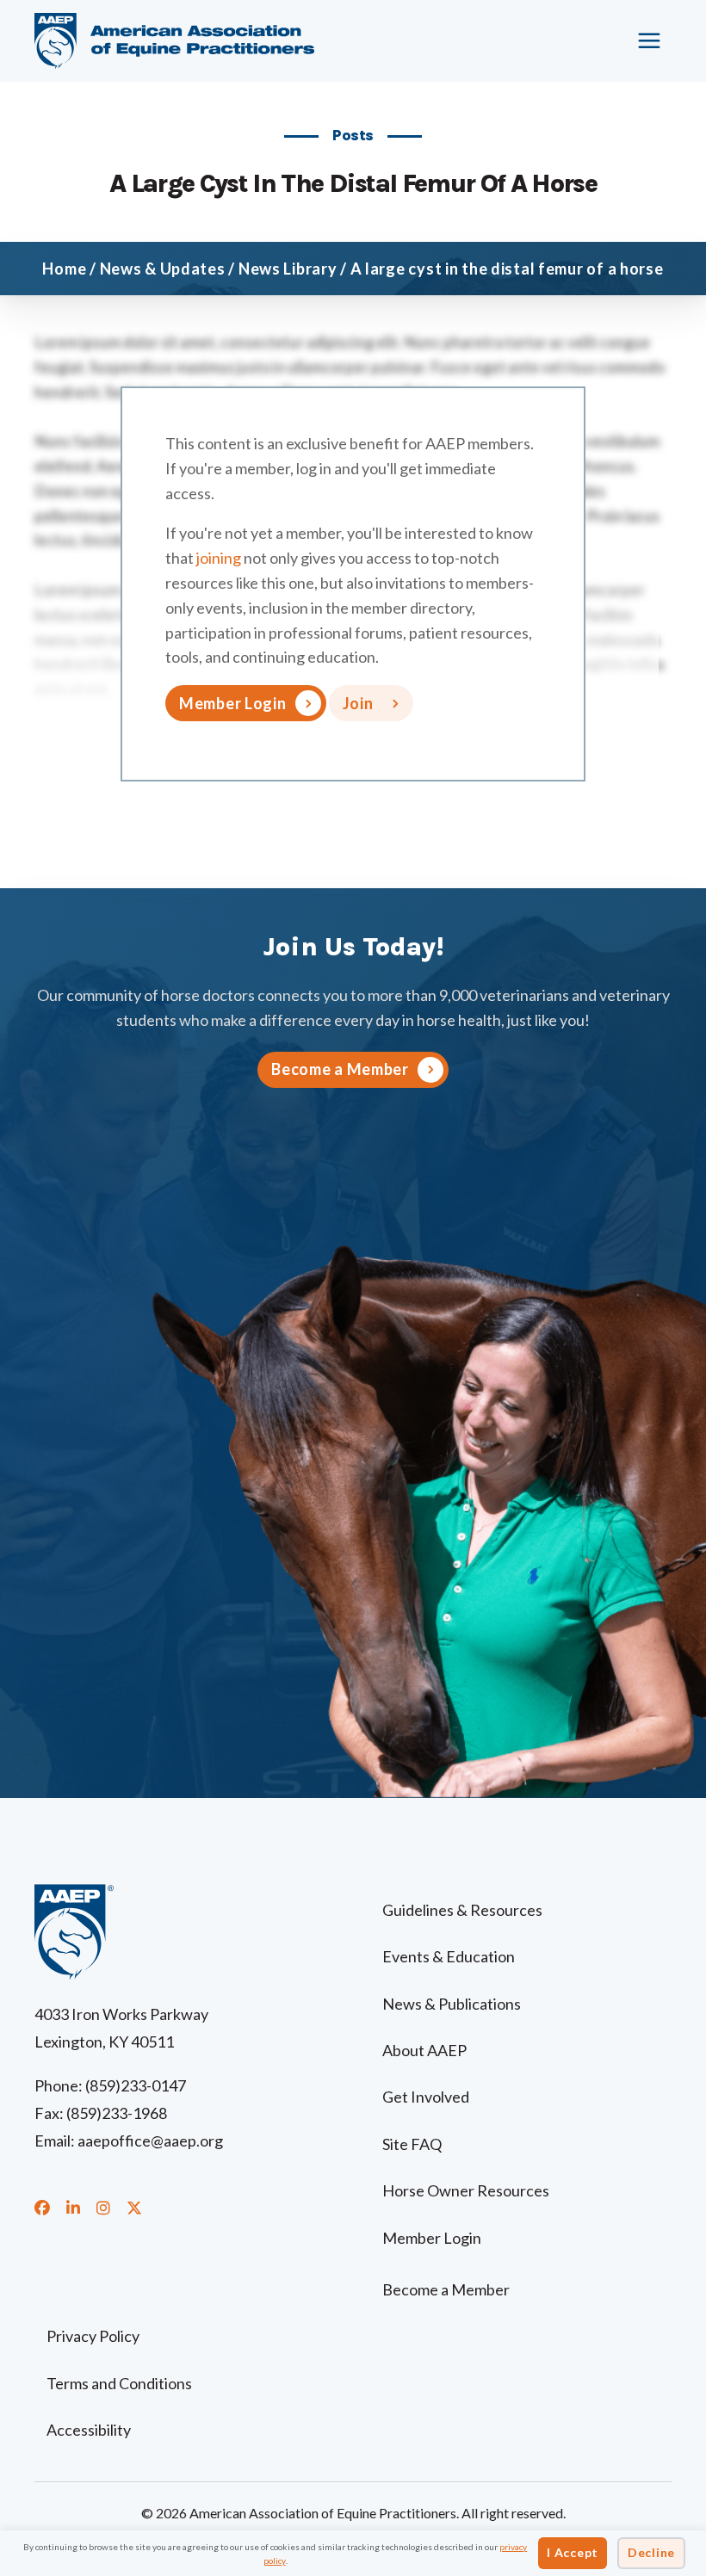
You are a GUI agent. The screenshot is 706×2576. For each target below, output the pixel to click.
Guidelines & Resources (462, 1910)
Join (358, 703)
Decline (651, 2552)
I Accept (573, 2552)
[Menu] (650, 40)
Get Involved (426, 2097)
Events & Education (449, 1956)
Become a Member (446, 2289)
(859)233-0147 (136, 2085)
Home (64, 269)
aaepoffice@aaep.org (150, 2140)
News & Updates (163, 269)
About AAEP (424, 2050)
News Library (288, 269)
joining (219, 558)
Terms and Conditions (119, 2383)
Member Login (233, 703)
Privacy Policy (93, 2336)
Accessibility (89, 2430)
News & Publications (452, 2004)
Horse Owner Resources (466, 2190)
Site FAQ (412, 2144)
